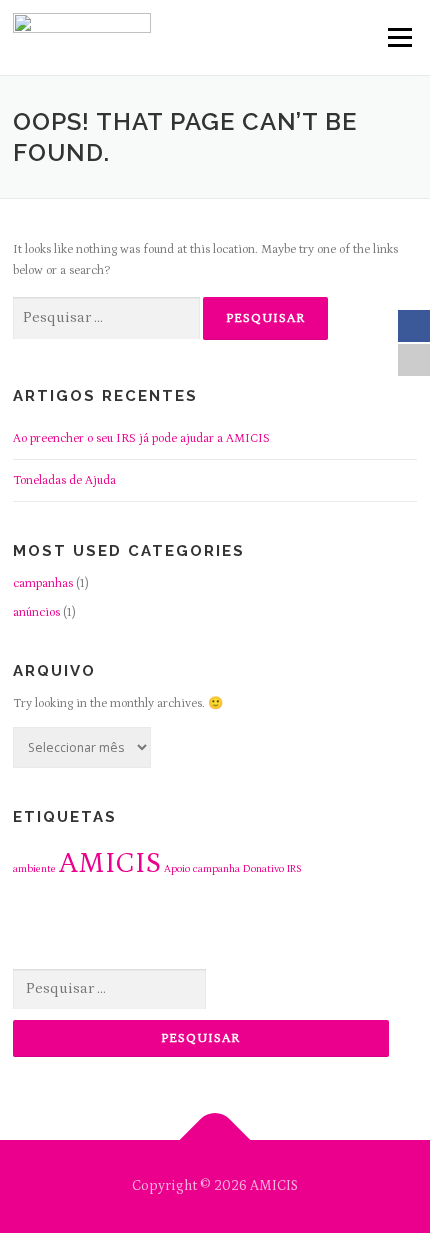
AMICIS (110, 863)
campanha (216, 869)
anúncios (36, 612)
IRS (294, 869)
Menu (397, 37)
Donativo (263, 869)
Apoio (177, 869)
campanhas (43, 583)
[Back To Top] (215, 1139)
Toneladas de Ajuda (64, 480)
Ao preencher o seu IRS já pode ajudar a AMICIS (141, 438)
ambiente (34, 869)
